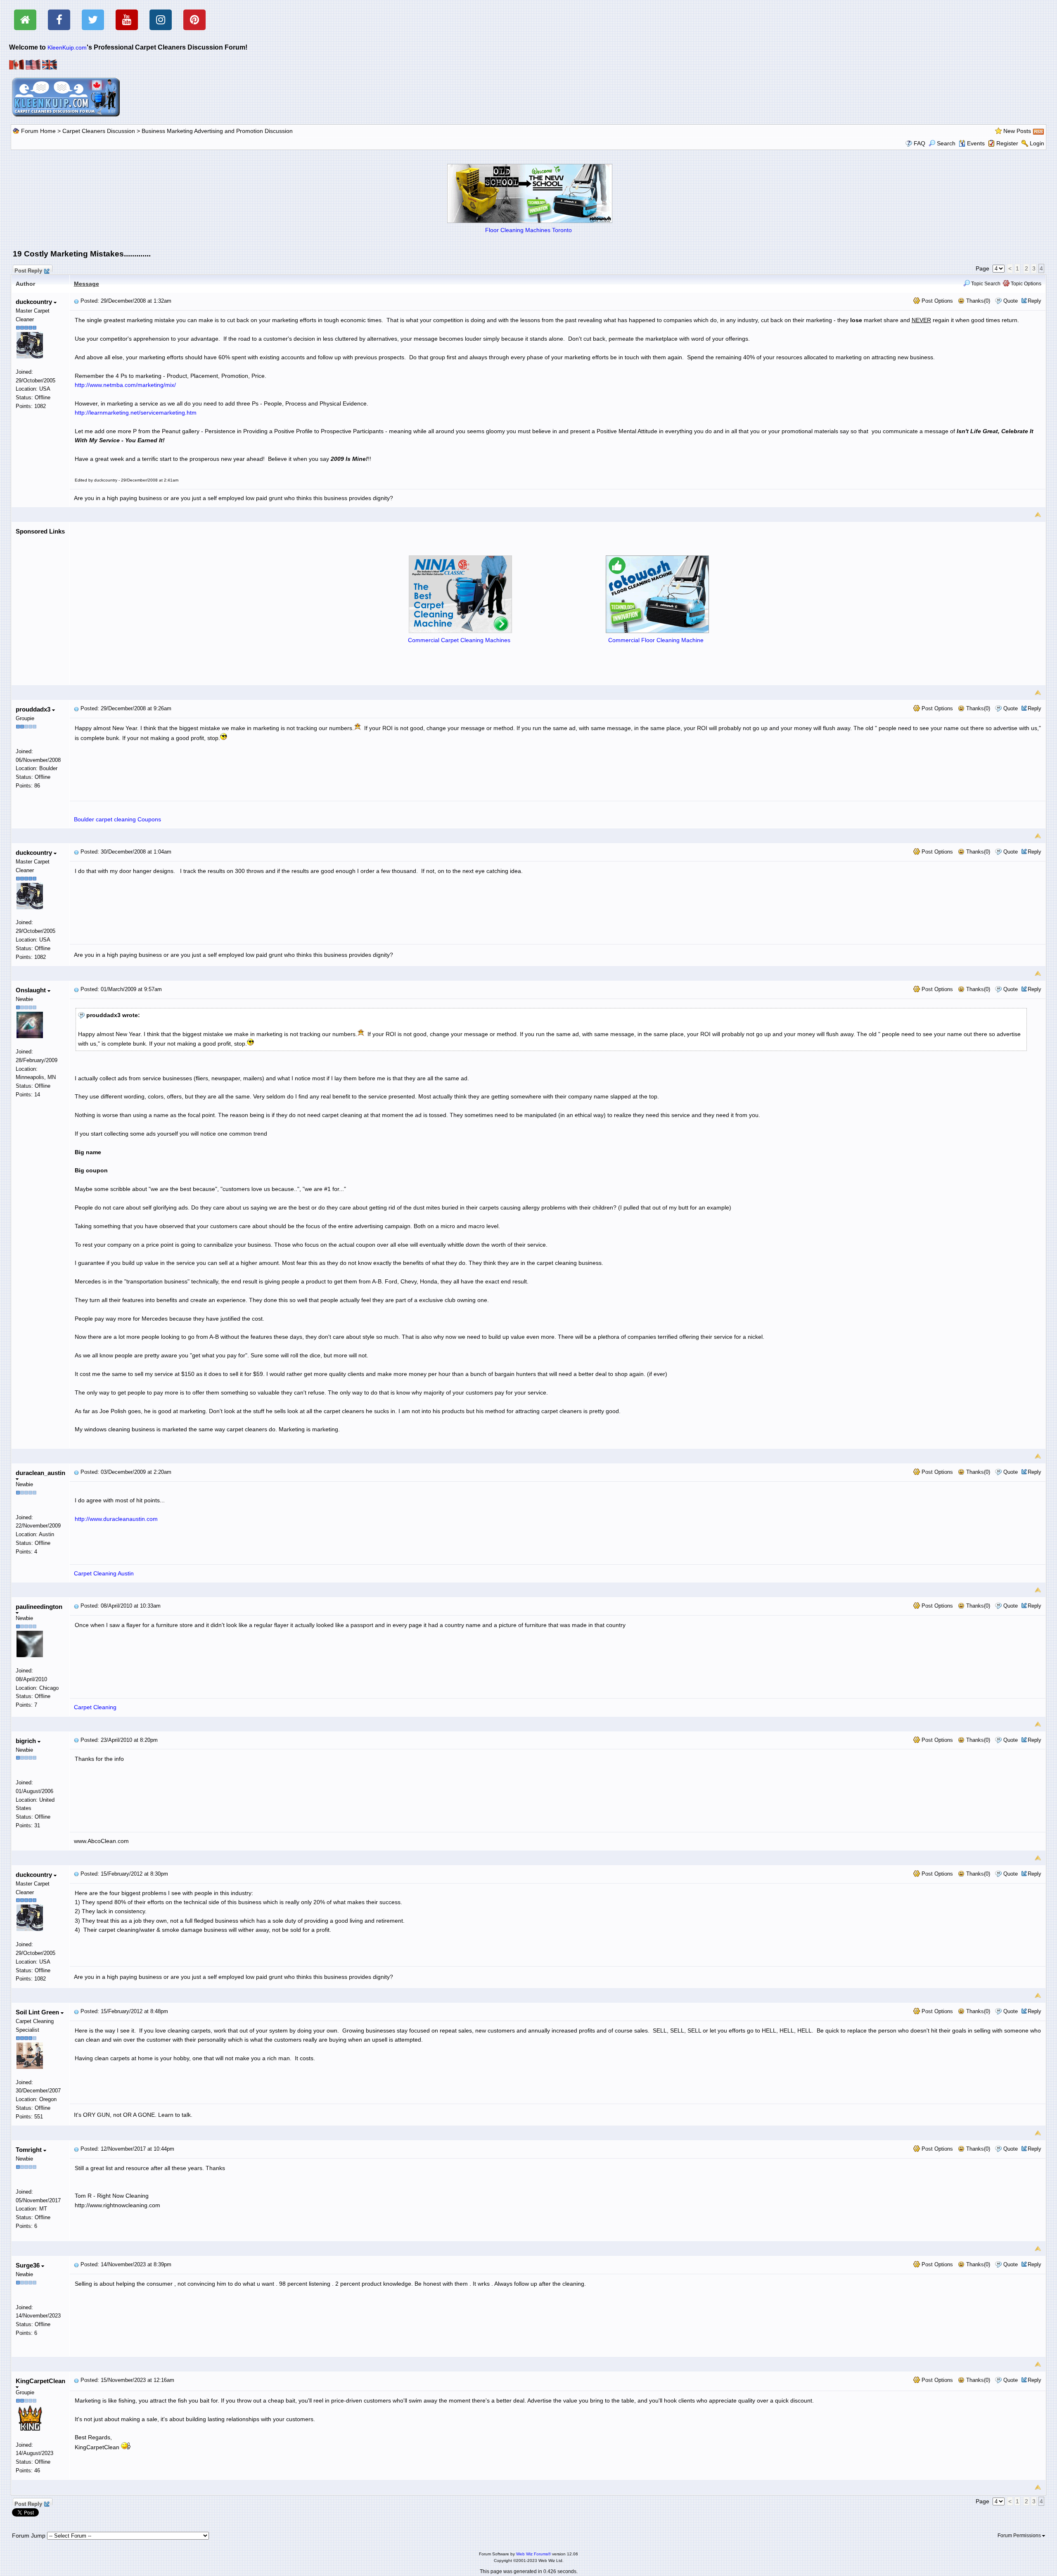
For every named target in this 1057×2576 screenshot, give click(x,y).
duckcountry (35, 302)
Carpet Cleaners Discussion (99, 131)
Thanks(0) (977, 301)
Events (976, 143)
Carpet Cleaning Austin (104, 1573)
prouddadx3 (34, 709)
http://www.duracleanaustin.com (116, 1519)
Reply (1034, 301)
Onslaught (32, 990)
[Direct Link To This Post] (76, 301)
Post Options (936, 301)
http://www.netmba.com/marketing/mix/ (125, 385)
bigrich (27, 1741)
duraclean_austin (40, 1473)
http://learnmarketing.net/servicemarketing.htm (136, 413)
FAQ (920, 143)
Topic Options (1025, 284)
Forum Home (38, 131)
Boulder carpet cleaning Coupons (117, 819)
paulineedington (39, 1607)
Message (87, 284)
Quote (1011, 301)
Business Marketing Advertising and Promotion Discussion (217, 131)
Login (1037, 143)
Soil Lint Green (38, 2012)
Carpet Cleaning (95, 1707)
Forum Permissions (1020, 2536)
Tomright (30, 2150)
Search (946, 143)
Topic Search (985, 284)
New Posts (1017, 131)
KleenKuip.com (67, 47)
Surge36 (28, 2265)
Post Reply (28, 270)
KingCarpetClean (40, 2381)
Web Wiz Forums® (533, 2554)
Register (1007, 143)
